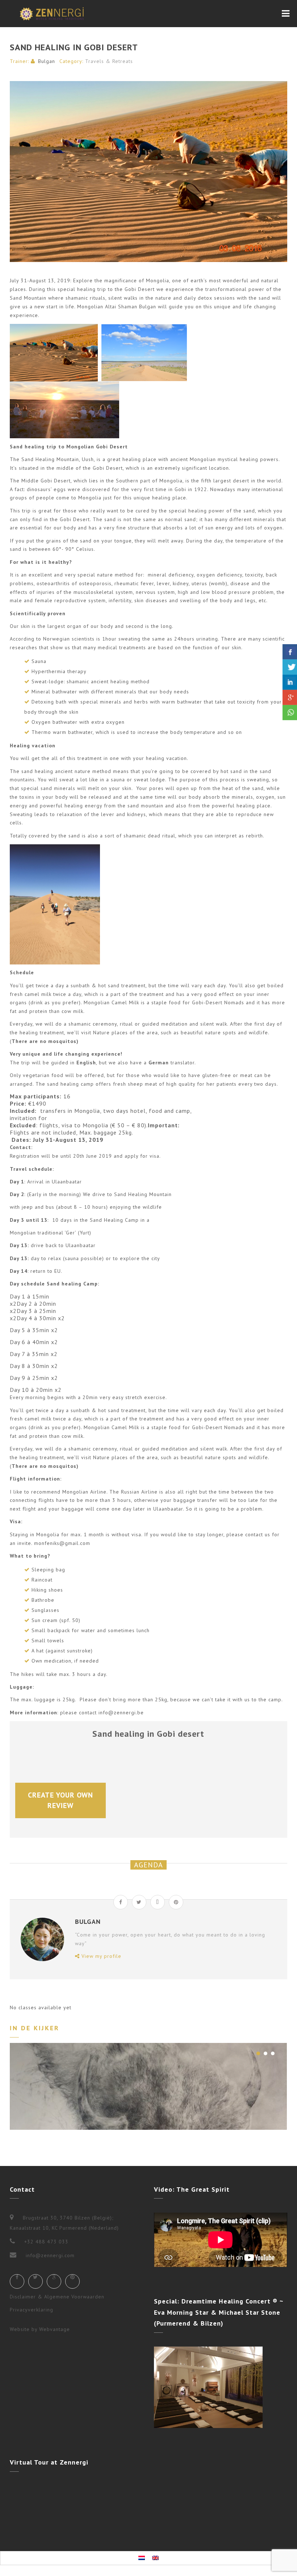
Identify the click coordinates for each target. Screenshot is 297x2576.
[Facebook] (17, 2281)
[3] (273, 2053)
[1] (258, 2053)
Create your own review (62, 1800)
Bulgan (47, 61)
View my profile (101, 1956)
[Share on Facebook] (121, 1902)
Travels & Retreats (109, 61)
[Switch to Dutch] (142, 2558)
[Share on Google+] (158, 1902)
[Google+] (54, 2281)
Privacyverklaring (32, 2310)
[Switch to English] (155, 2558)
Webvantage (55, 2329)
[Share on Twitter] (139, 1902)
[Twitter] (35, 2281)
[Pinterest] (72, 2281)
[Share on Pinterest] (176, 1902)
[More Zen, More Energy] (52, 14)
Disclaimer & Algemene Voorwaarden (57, 2297)
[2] (265, 2053)
